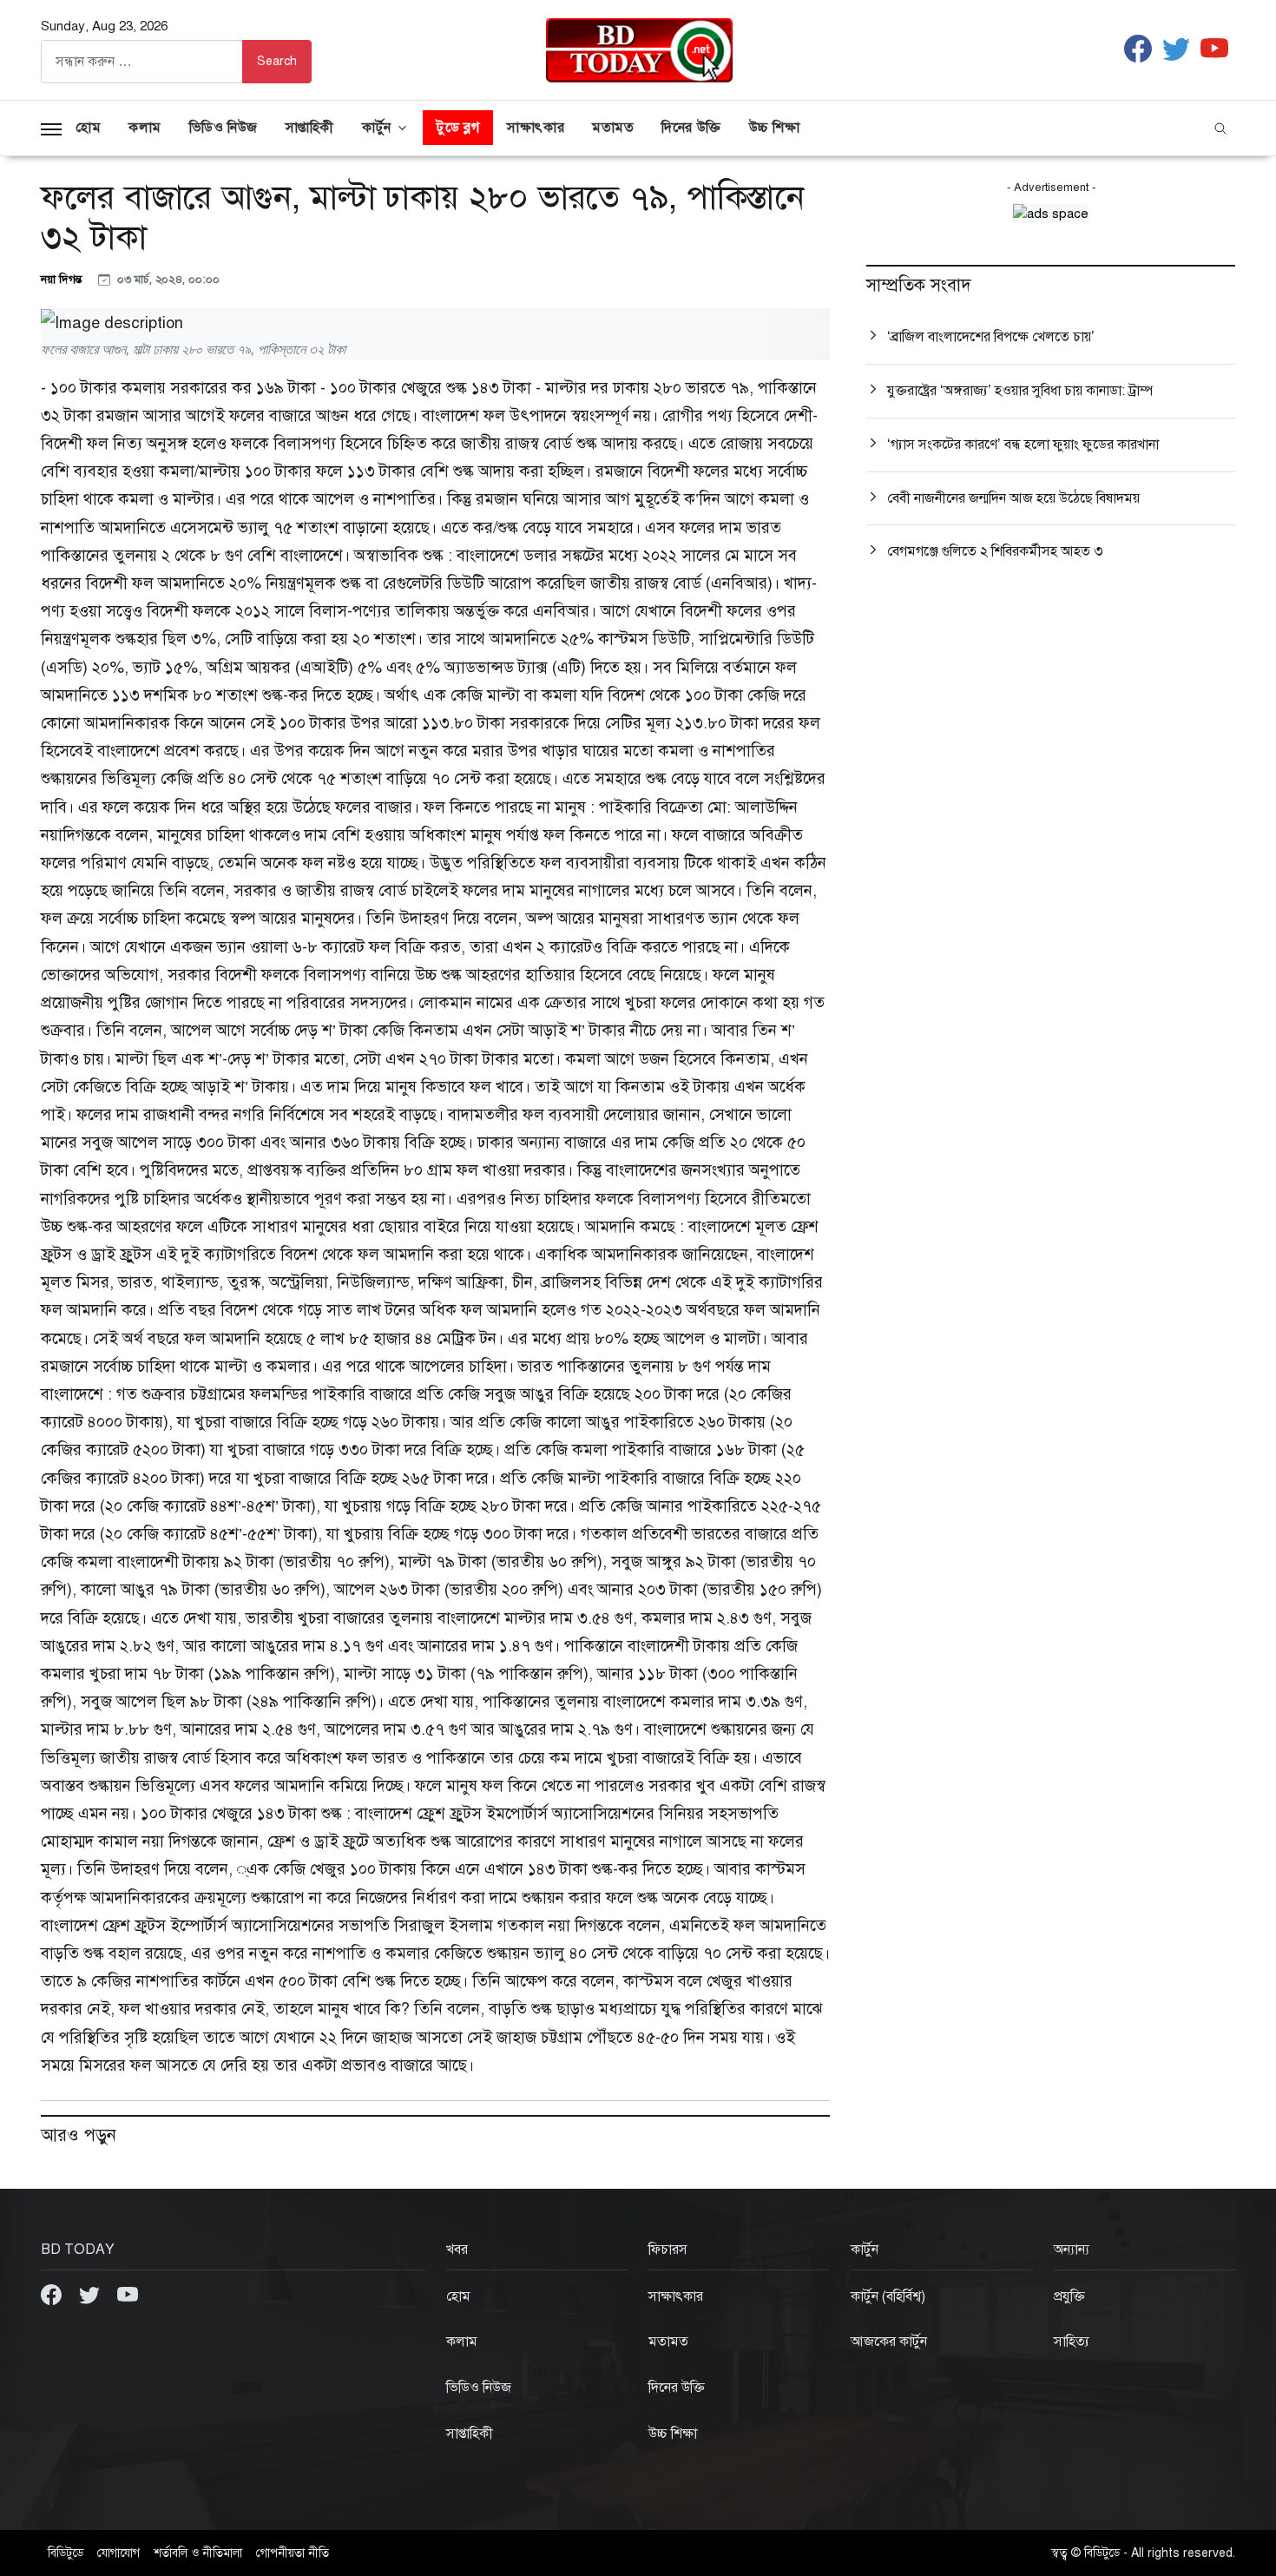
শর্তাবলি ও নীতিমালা (198, 2553)
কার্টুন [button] (377, 128)
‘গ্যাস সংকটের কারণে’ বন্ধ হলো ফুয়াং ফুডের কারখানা (1023, 445)
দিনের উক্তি (691, 128)
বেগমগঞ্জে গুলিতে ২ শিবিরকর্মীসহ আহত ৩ (995, 551)
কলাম (145, 128)
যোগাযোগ (118, 2553)
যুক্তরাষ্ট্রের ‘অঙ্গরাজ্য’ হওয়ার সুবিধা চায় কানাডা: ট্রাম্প (1020, 391)
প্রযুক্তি (1069, 2296)
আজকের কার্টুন (889, 2342)
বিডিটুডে (66, 2553)
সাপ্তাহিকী (310, 128)
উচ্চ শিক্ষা (775, 128)
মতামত (613, 128)
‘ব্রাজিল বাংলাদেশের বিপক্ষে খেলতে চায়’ (991, 337)
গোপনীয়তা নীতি (293, 2553)
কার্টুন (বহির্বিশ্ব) (888, 2296)
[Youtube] (128, 2294)
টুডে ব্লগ (458, 128)
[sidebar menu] (51, 128)
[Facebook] (53, 2294)
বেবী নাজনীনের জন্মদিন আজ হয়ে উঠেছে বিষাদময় (1013, 498)
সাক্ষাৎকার (536, 128)
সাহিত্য (1072, 2342)
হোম (88, 128)
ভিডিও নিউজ (224, 128)
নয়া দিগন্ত (62, 279)
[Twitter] (91, 2294)
